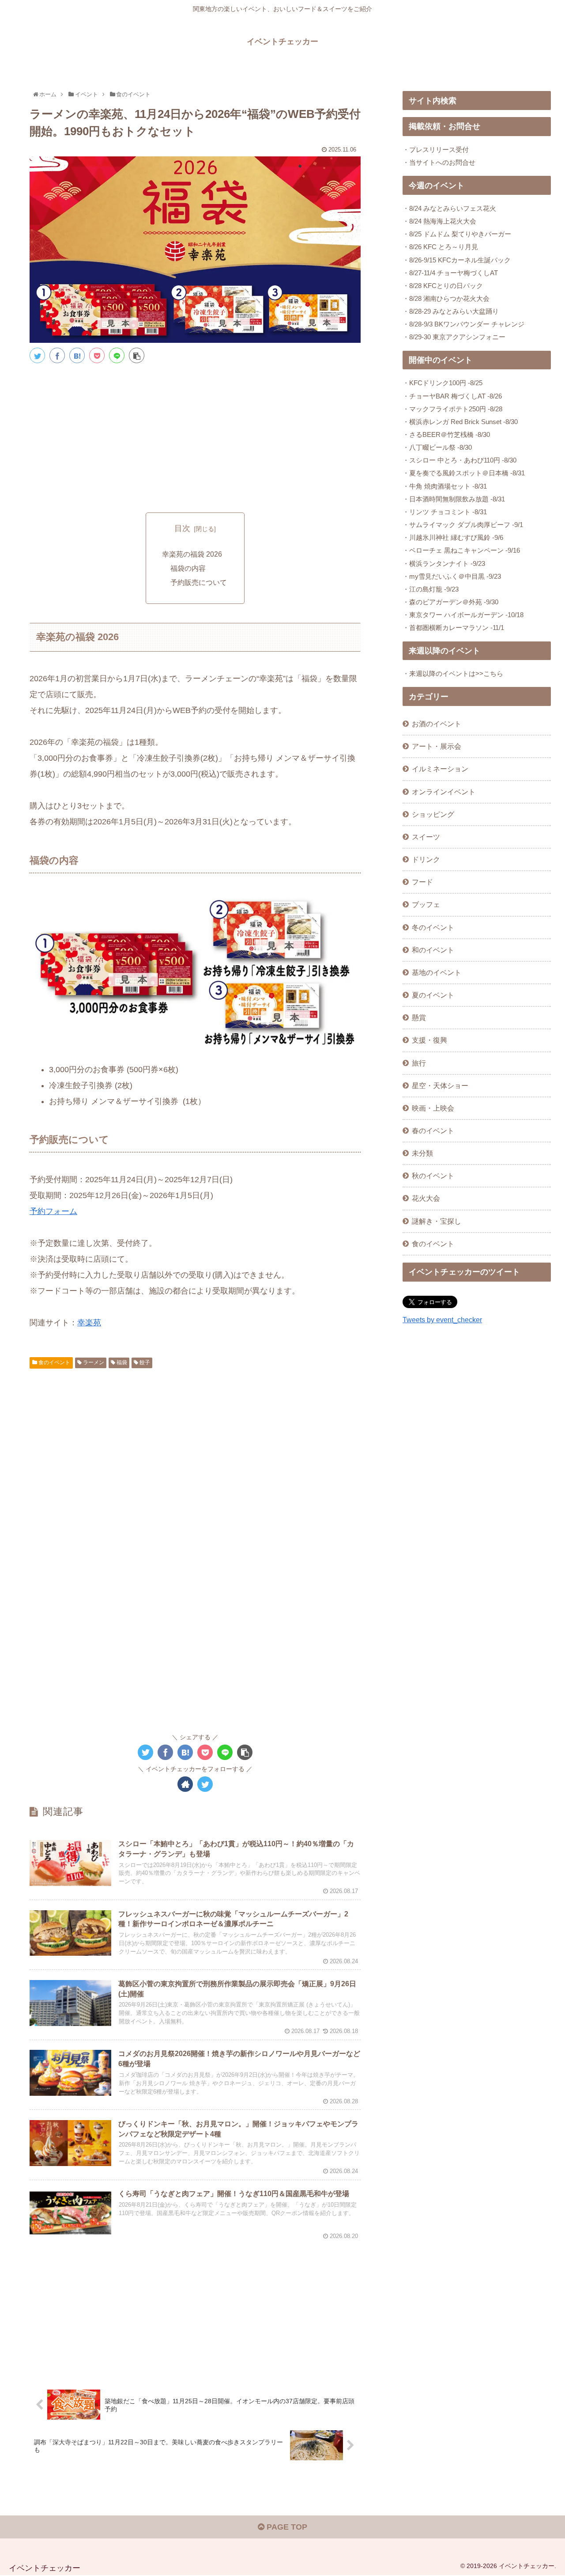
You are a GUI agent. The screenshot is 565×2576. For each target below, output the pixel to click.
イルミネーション (440, 769)
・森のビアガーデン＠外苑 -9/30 (450, 602)
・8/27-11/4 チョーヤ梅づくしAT (450, 273)
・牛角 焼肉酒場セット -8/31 (445, 486)
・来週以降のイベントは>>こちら (453, 673)
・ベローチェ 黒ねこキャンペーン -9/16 (461, 550)
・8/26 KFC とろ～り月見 (440, 247)
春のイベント (433, 1131)
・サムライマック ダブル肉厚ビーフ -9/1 (463, 525)
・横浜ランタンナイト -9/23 (444, 563)
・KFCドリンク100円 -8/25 (443, 383)
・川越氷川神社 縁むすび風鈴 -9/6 (453, 537)
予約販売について (199, 582)
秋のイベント (433, 1176)
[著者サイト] (185, 1784)
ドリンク (426, 859)
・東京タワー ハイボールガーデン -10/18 (463, 615)
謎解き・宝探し (437, 1221)
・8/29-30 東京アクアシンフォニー (454, 337)
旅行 (419, 1063)
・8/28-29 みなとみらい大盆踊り (451, 311)
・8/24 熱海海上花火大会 (439, 221)
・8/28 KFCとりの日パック (443, 286)
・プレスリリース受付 (436, 150)
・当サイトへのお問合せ (439, 162)
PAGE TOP (286, 2527)
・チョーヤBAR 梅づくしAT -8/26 (452, 396)
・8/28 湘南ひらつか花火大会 (446, 298)
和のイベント (433, 950)
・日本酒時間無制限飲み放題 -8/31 (454, 499)
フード (422, 882)
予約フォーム (53, 1211)
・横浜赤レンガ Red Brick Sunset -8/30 (460, 422)
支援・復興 (429, 1040)
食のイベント (54, 1362)
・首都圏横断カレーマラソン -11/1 (453, 628)
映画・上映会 (433, 1108)
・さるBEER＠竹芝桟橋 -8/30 (446, 434)
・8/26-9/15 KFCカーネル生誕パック (457, 260)
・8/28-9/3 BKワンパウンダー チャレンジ (463, 324)
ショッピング (433, 814)
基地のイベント (437, 972)
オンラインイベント (444, 792)
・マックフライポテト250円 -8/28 (452, 409)
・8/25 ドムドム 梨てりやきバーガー (457, 234)
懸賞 (419, 1017)
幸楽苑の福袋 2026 (192, 554)
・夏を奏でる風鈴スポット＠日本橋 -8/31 (464, 473)
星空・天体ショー (440, 1085)
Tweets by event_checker (442, 1320)
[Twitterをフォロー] (205, 1784)
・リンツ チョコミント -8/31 (445, 512)
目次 (182, 528)
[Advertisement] (195, 436)
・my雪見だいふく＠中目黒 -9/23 (452, 576)
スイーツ (426, 837)
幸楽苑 (89, 1323)
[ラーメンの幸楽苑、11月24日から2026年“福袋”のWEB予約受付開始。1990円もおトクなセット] (77, 355)
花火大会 (426, 1198)
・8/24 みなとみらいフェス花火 (449, 208)
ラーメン (93, 1362)
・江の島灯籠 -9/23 (431, 589)
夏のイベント (433, 995)
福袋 (121, 1362)
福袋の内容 (188, 568)
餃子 (144, 1362)
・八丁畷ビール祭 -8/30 (437, 447)
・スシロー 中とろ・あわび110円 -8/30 (460, 460)
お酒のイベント (437, 724)
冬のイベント (433, 927)
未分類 (422, 1153)
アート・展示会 (437, 746)
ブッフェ (426, 904)
